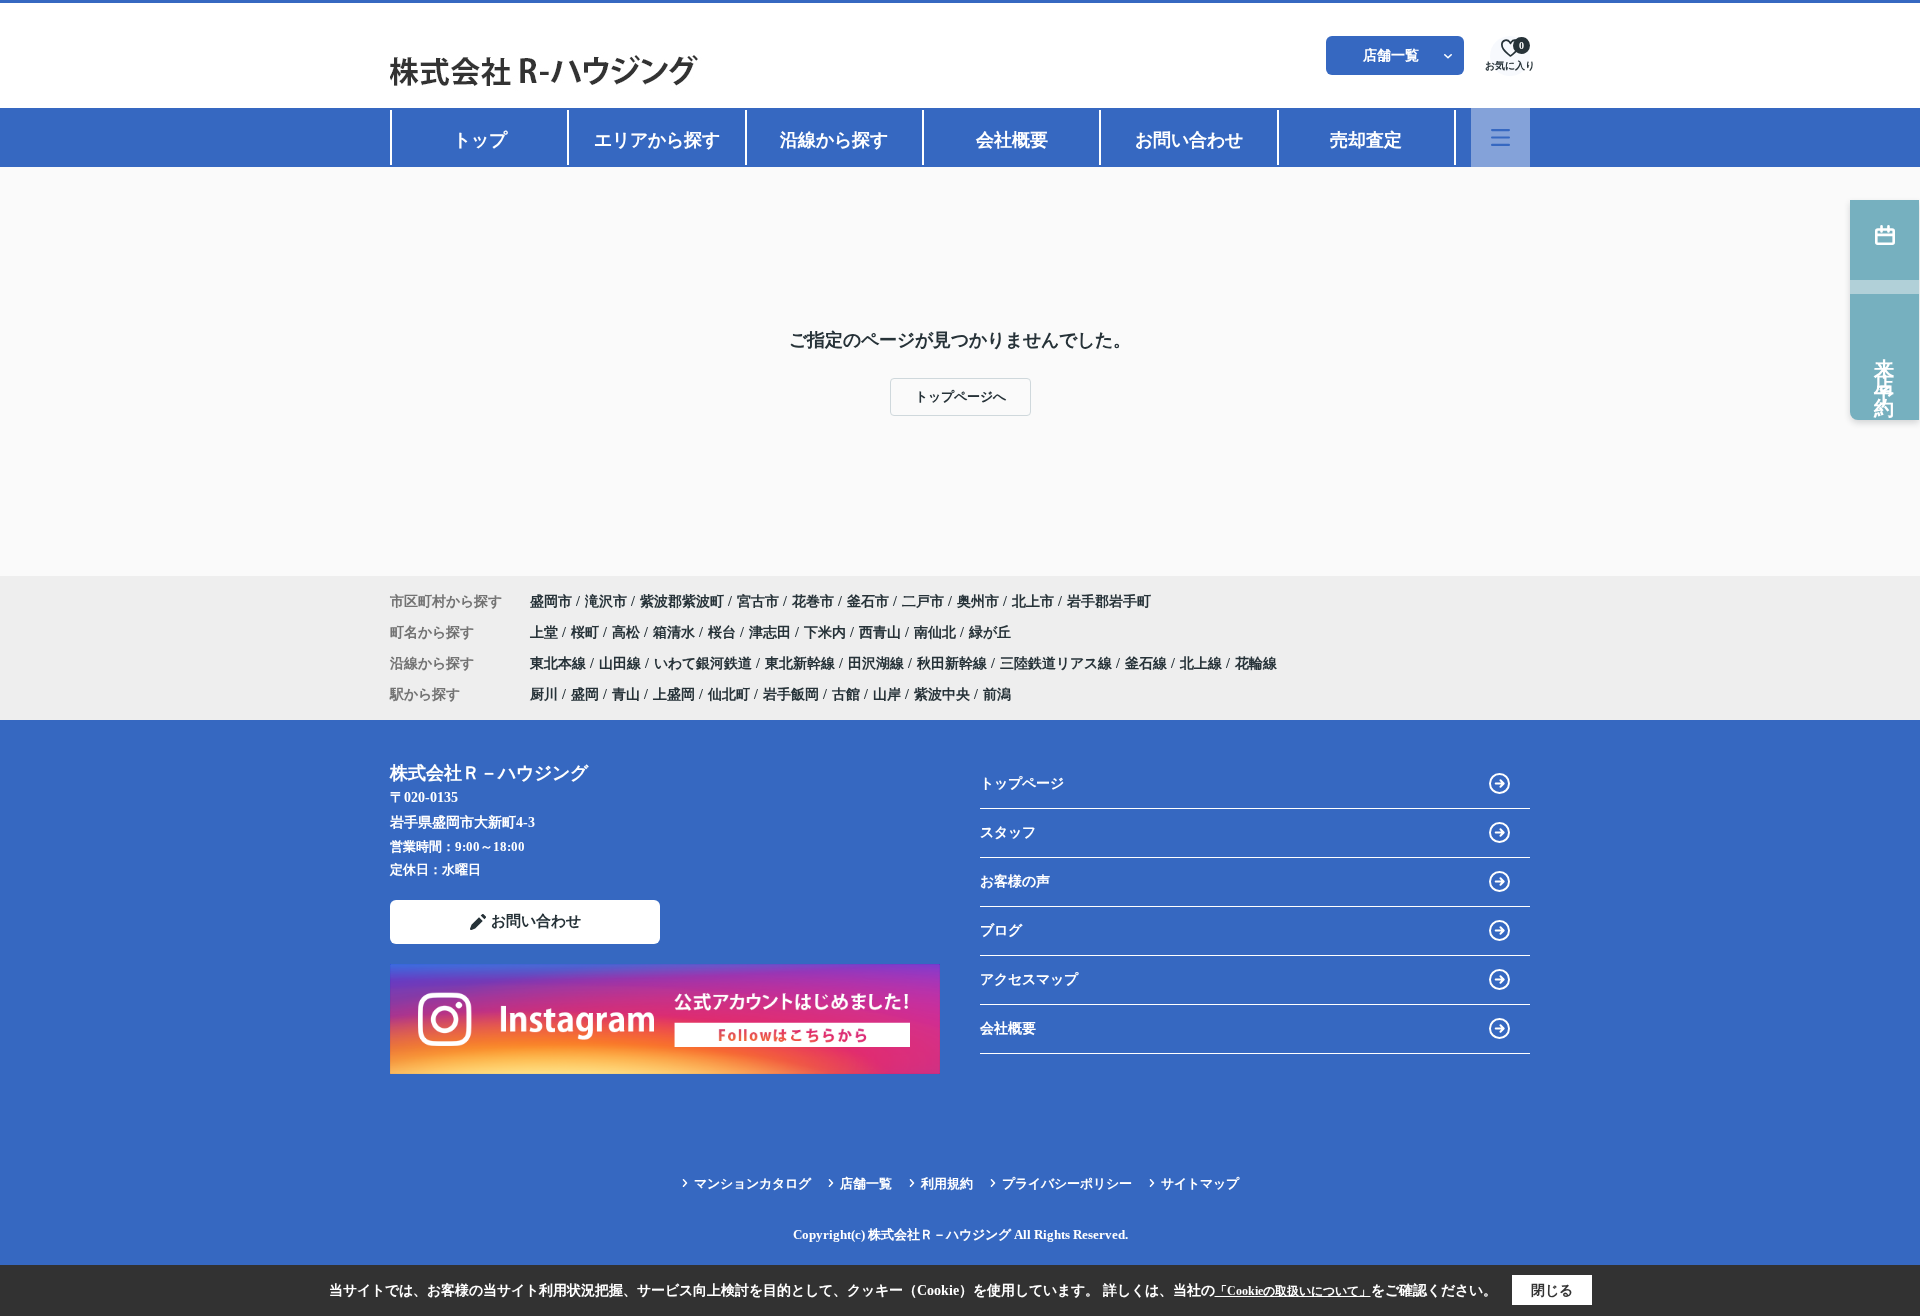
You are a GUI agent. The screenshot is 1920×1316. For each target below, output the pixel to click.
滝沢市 (606, 601)
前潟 (997, 694)
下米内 (827, 632)
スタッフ (1008, 832)
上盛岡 (674, 694)
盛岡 (585, 694)
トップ (480, 140)
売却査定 (1366, 140)
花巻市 (813, 601)
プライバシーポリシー (1067, 1183)
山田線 (622, 663)
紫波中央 (942, 694)
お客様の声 (1015, 881)
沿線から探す (834, 140)
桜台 (724, 632)
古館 (846, 694)
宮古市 (758, 601)
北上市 (1033, 601)
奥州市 (978, 601)
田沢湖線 (878, 663)
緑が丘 (990, 632)
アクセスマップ (1029, 979)
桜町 (587, 632)
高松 (628, 632)
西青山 (882, 632)
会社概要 (1012, 140)
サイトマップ (1200, 1183)
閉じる (1552, 1290)
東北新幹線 (802, 663)
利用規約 (947, 1183)
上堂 (546, 632)
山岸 (887, 694)
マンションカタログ (752, 1183)
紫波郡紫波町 (682, 601)
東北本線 (560, 663)
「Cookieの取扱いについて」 (1293, 1291)
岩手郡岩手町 (1109, 601)
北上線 (1203, 663)
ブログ (1001, 930)
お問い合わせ (1189, 140)
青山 (626, 694)
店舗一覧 (1391, 55)
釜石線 (1148, 663)
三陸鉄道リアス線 (1058, 663)
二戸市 (923, 601)
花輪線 (1256, 663)
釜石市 (868, 601)
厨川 (544, 694)
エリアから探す (657, 140)
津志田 (772, 632)
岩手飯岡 (791, 694)
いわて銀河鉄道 (705, 663)
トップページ (1022, 783)
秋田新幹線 (954, 663)
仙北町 (729, 694)
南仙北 (937, 632)
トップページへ (960, 396)
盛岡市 (551, 601)
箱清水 (676, 632)
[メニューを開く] (1500, 137)
